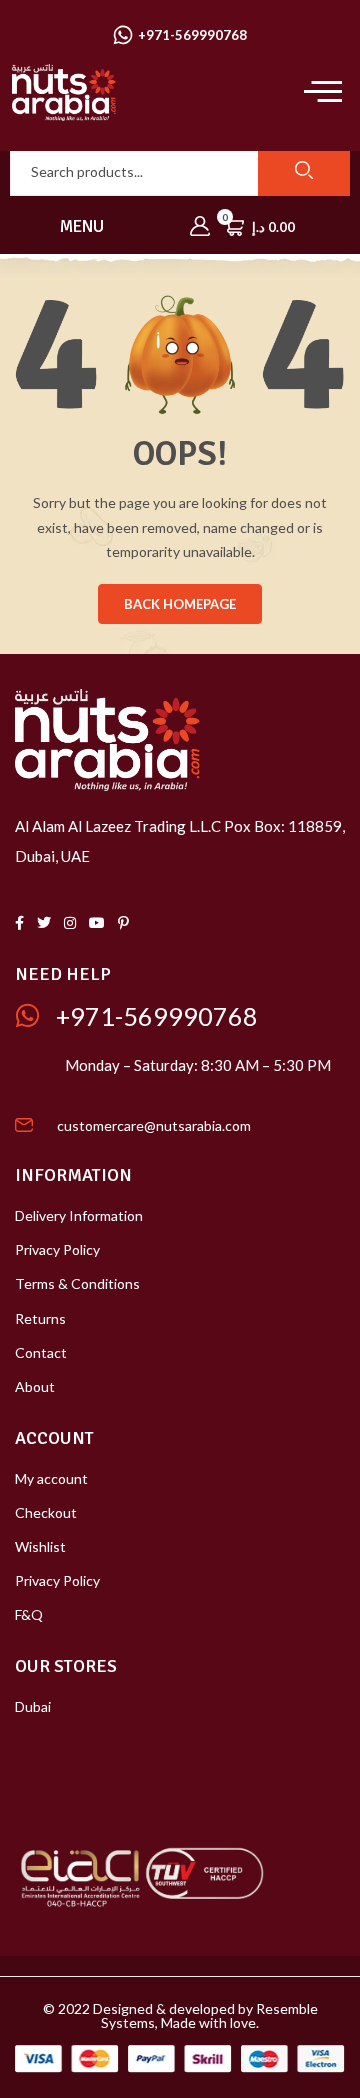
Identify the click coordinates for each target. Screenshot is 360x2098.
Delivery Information (79, 1215)
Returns (40, 1318)
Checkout (46, 1512)
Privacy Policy (57, 1249)
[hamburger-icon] (317, 92)
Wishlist (40, 1546)
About (35, 1386)
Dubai (33, 1706)
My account (51, 1478)
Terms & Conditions (77, 1283)
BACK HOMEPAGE (180, 604)
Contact (41, 1352)
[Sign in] (200, 227)
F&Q (29, 1614)
